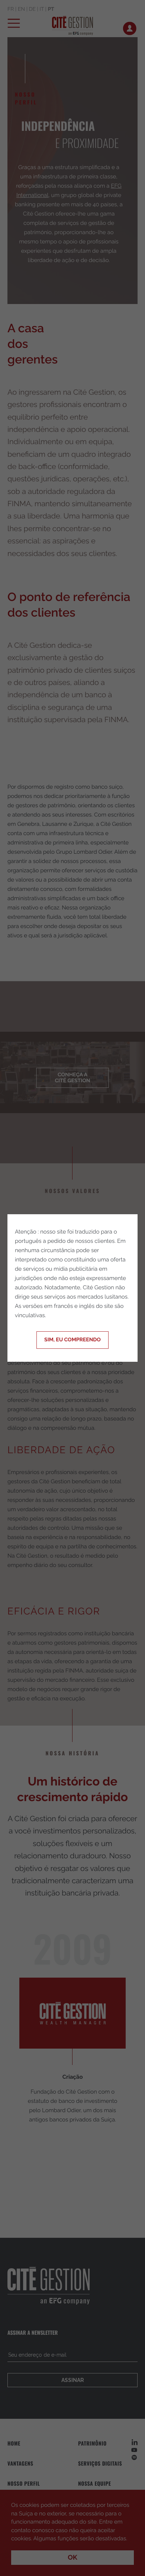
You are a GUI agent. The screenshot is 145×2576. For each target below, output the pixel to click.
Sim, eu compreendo (72, 1340)
